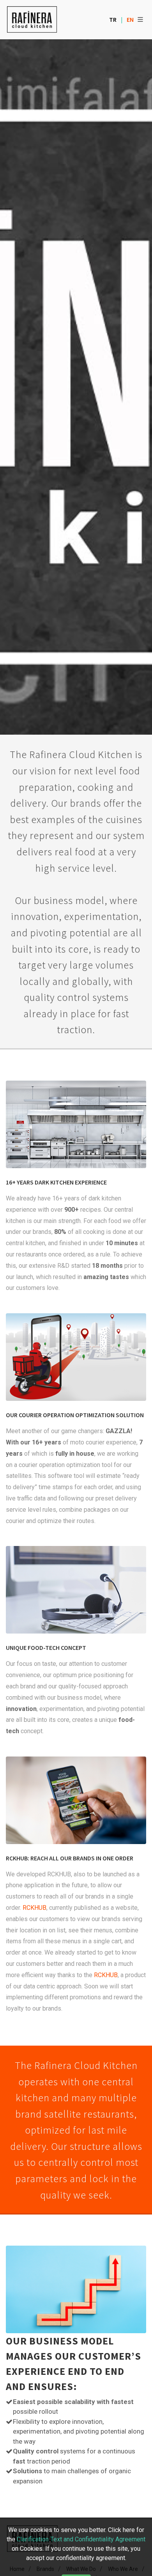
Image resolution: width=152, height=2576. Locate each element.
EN (130, 19)
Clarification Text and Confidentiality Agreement (81, 2539)
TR (113, 19)
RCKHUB (34, 1908)
